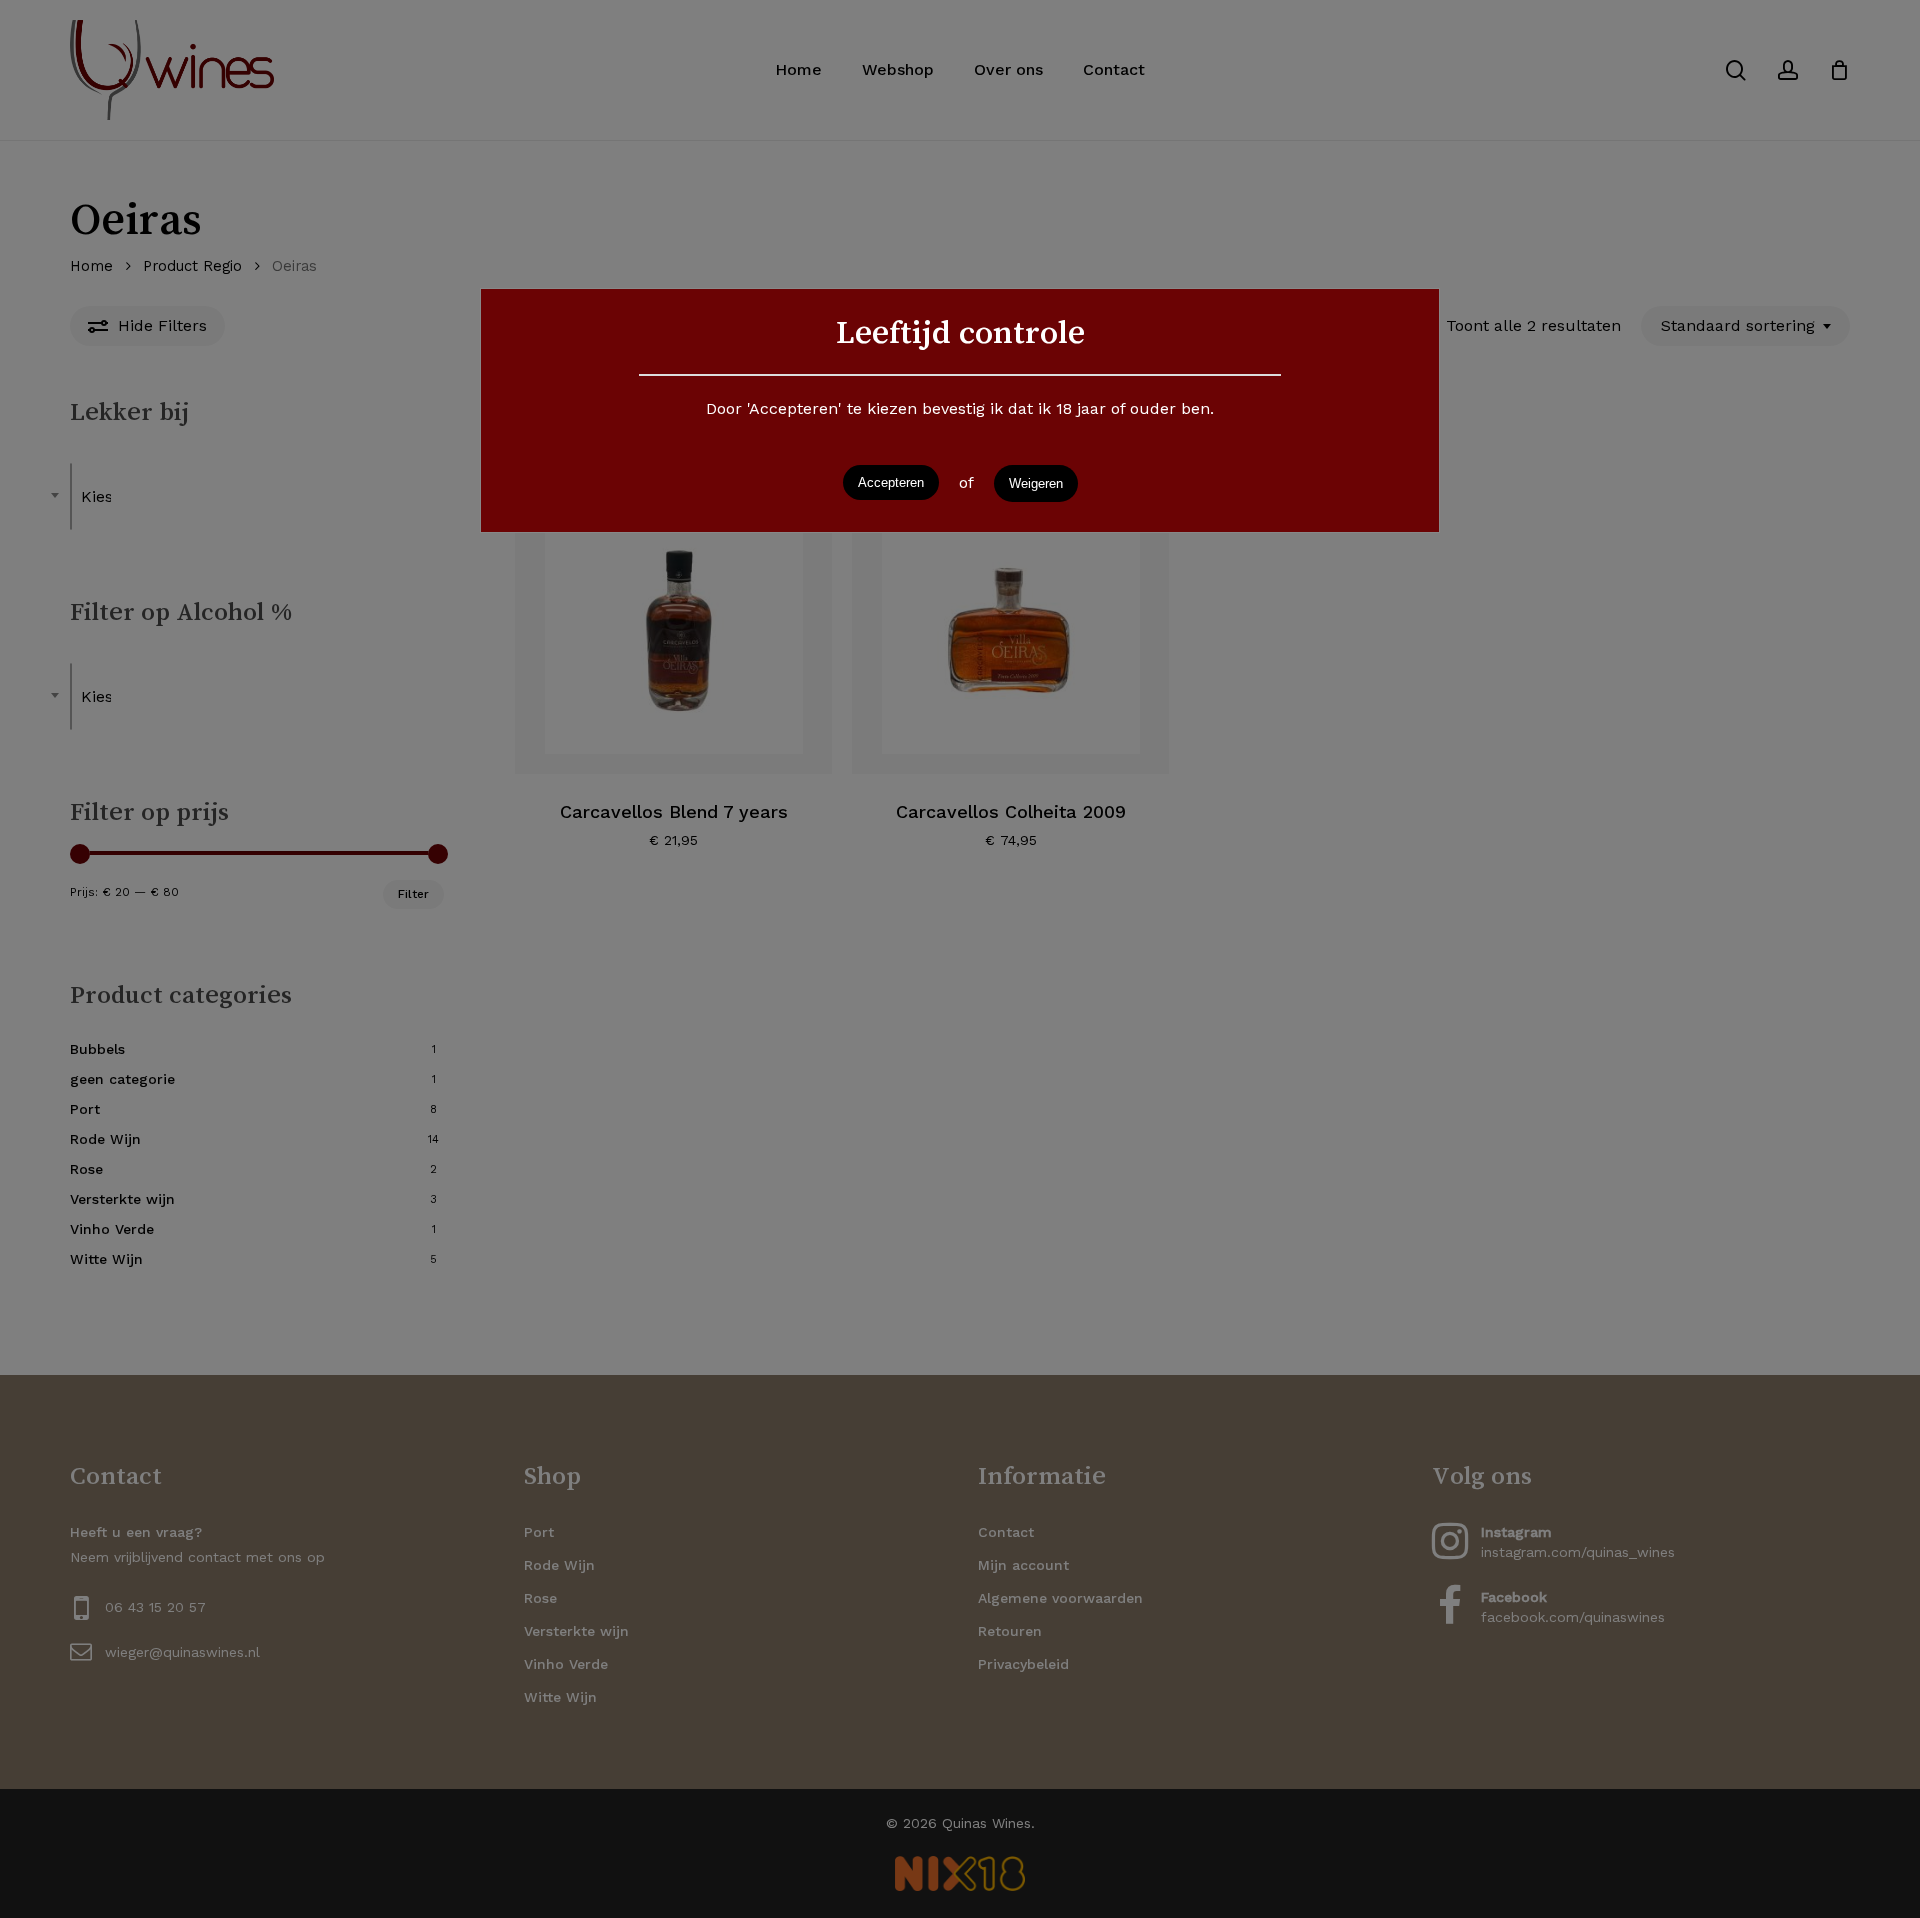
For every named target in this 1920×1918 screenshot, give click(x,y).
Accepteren (891, 482)
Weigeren (1036, 483)
